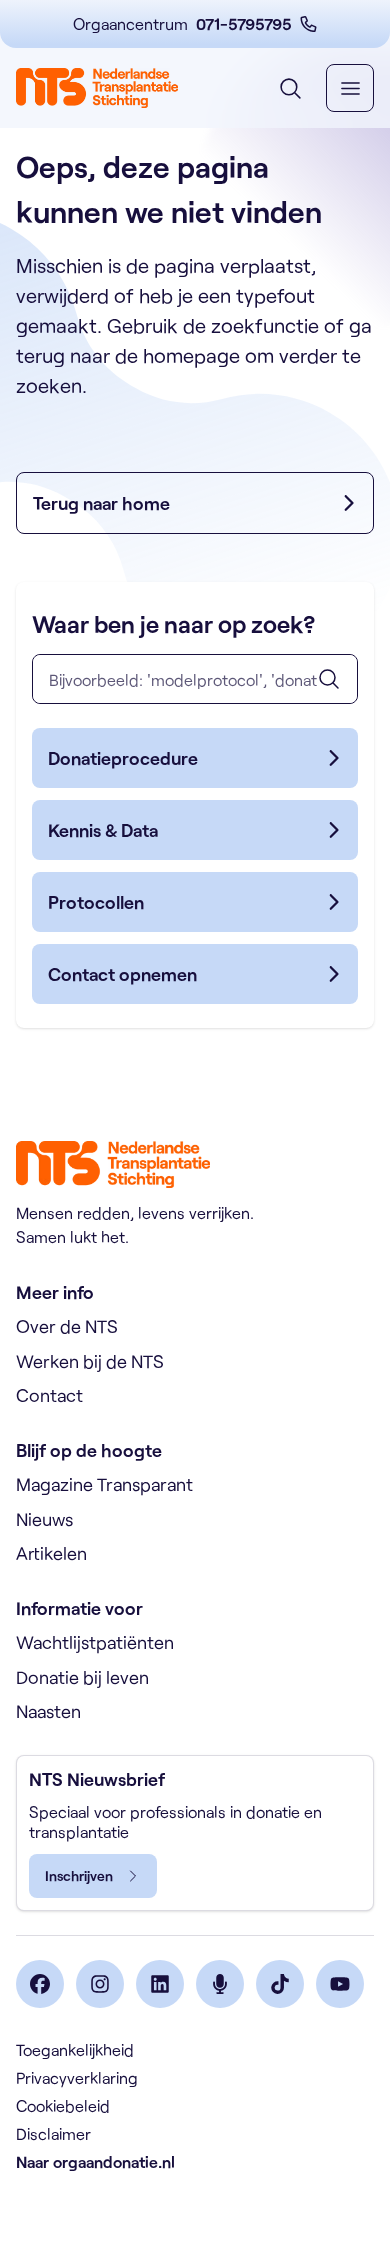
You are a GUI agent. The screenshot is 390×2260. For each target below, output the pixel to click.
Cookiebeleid (63, 2105)
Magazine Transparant (104, 1484)
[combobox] (195, 679)
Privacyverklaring (77, 2077)
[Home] (97, 88)
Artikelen (51, 1553)
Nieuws (44, 1519)
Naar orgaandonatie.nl (95, 2161)
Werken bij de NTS (90, 1361)
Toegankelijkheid (75, 2049)
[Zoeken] (329, 679)
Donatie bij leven (82, 1677)
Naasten (48, 1711)
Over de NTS (67, 1326)
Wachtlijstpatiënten (95, 1642)
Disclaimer (53, 2133)
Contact (49, 1395)
